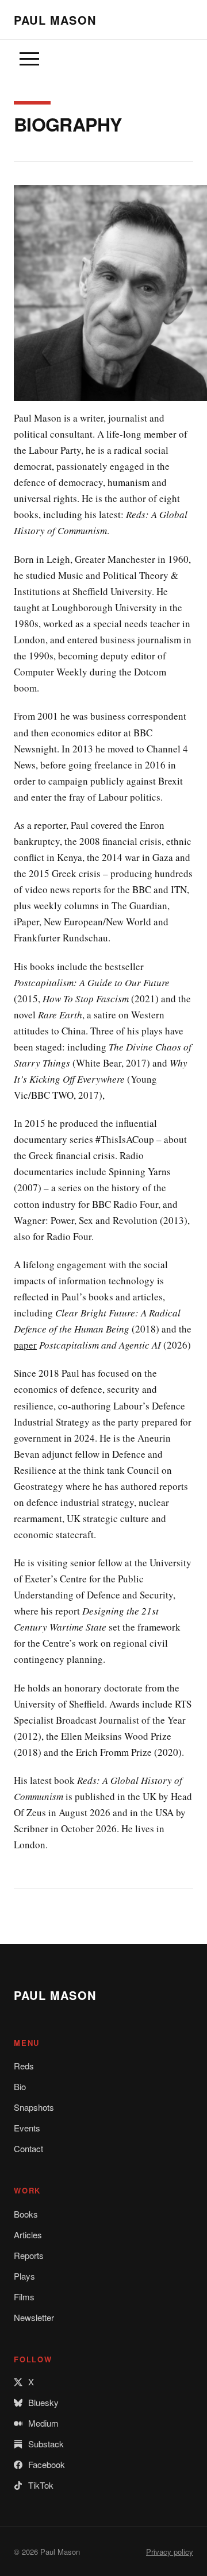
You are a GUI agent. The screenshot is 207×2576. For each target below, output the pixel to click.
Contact (28, 2148)
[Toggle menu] (29, 59)
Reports (29, 2255)
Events (27, 2128)
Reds (24, 2066)
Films (24, 2297)
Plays (24, 2276)
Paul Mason (55, 20)
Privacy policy (170, 2552)
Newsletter (34, 2317)
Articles (28, 2235)
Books (26, 2214)
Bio (20, 2086)
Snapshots (34, 2107)
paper (25, 1345)
